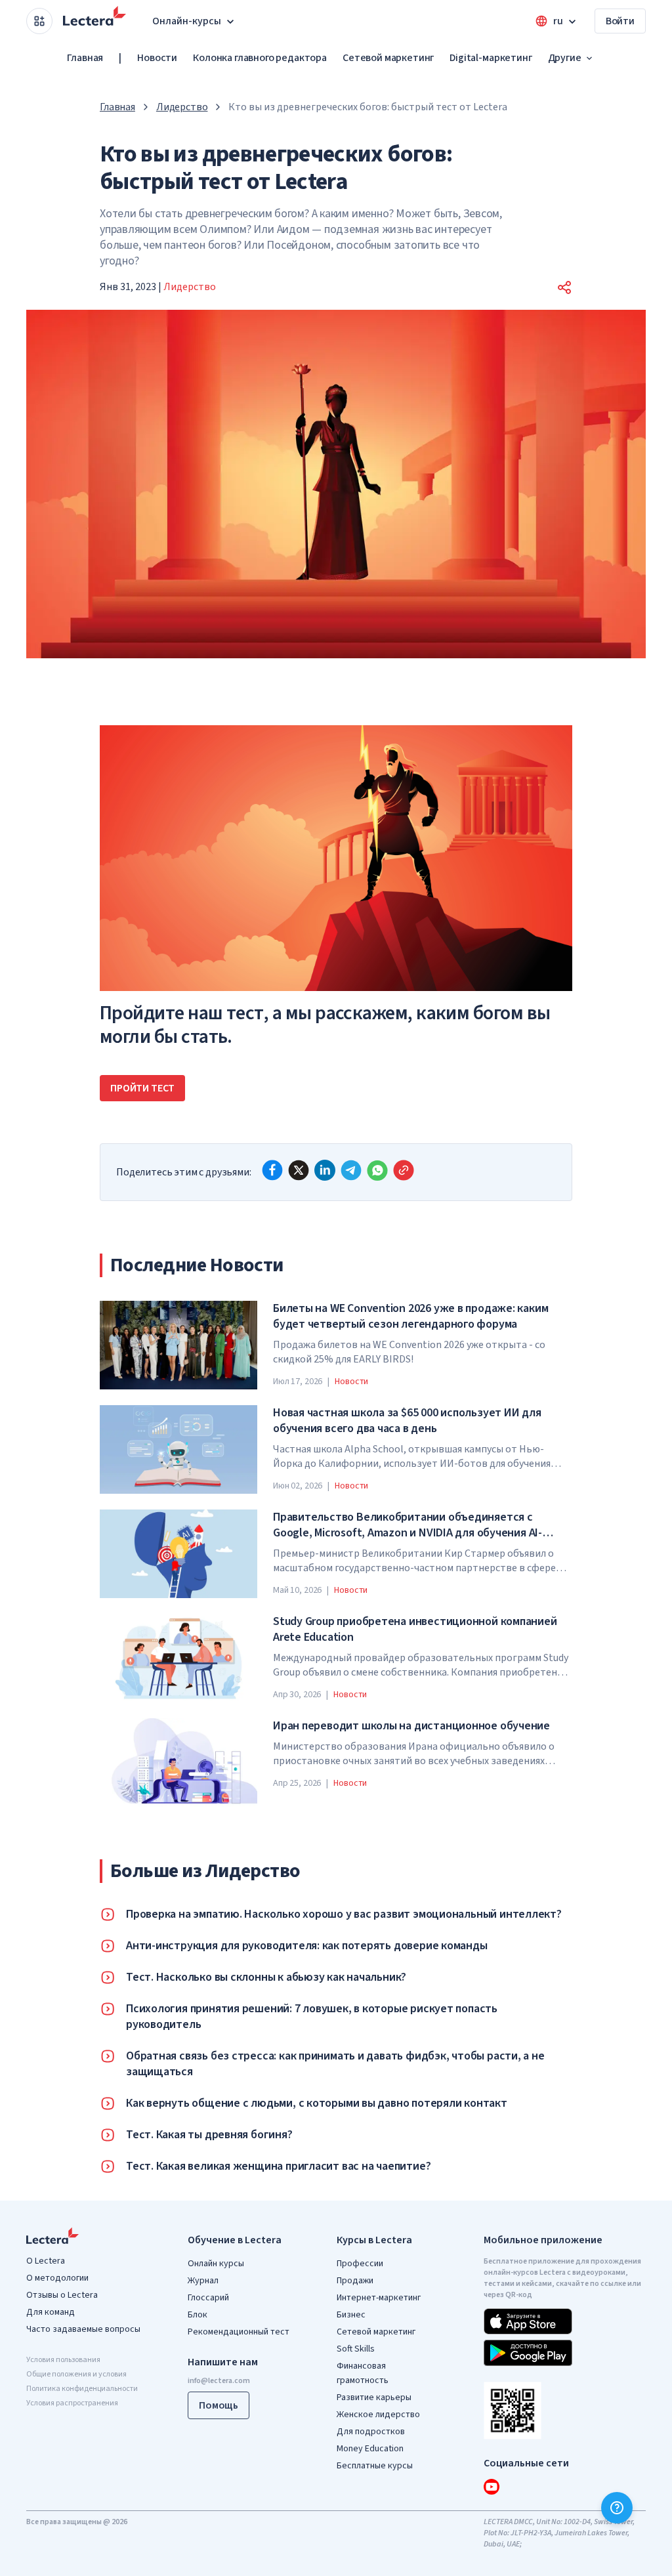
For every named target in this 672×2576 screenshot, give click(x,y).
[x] (299, 1170)
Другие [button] (565, 58)
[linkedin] (325, 1170)
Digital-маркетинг (491, 58)
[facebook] (272, 1170)
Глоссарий (208, 2298)
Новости (157, 58)
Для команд (51, 2312)
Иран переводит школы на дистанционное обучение (411, 1726)
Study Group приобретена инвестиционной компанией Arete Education (415, 1630)
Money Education (370, 2449)
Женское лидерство (378, 2415)
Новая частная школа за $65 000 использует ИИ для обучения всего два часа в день (407, 1421)
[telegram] (351, 1170)
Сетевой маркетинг (388, 58)
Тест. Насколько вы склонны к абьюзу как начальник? (266, 1977)
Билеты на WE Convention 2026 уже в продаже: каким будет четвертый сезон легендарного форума (410, 1317)
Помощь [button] (219, 2405)
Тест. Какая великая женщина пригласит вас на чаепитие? (278, 2166)
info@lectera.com (219, 2381)
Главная (85, 58)
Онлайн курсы (216, 2264)
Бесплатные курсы (375, 2466)
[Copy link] (404, 1170)
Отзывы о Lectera (62, 2295)
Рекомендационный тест (239, 2332)
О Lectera (46, 2261)
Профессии (360, 2264)
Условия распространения (72, 2403)
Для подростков (371, 2432)
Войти (620, 21)
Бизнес (351, 2315)
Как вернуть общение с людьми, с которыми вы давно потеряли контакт (317, 2103)
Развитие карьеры (374, 2397)
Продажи (355, 2281)
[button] (564, 287)
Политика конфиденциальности (82, 2389)
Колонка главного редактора (260, 58)
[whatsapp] (377, 1170)
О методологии (57, 2278)
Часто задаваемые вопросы (83, 2329)
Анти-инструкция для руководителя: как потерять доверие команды (307, 1946)
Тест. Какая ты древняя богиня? (209, 2135)
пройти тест (142, 1088)
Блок (198, 2315)
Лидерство (182, 107)
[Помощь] (617, 2508)
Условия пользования (63, 2360)
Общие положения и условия (76, 2374)
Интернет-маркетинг (379, 2298)
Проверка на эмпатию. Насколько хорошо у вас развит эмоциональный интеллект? (344, 1914)
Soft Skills (356, 2349)
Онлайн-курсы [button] (187, 21)
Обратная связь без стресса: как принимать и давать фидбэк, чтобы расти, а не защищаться (335, 2064)
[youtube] (492, 2487)
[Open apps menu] (39, 21)
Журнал (203, 2281)
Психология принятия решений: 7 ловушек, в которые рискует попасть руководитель (312, 2017)
